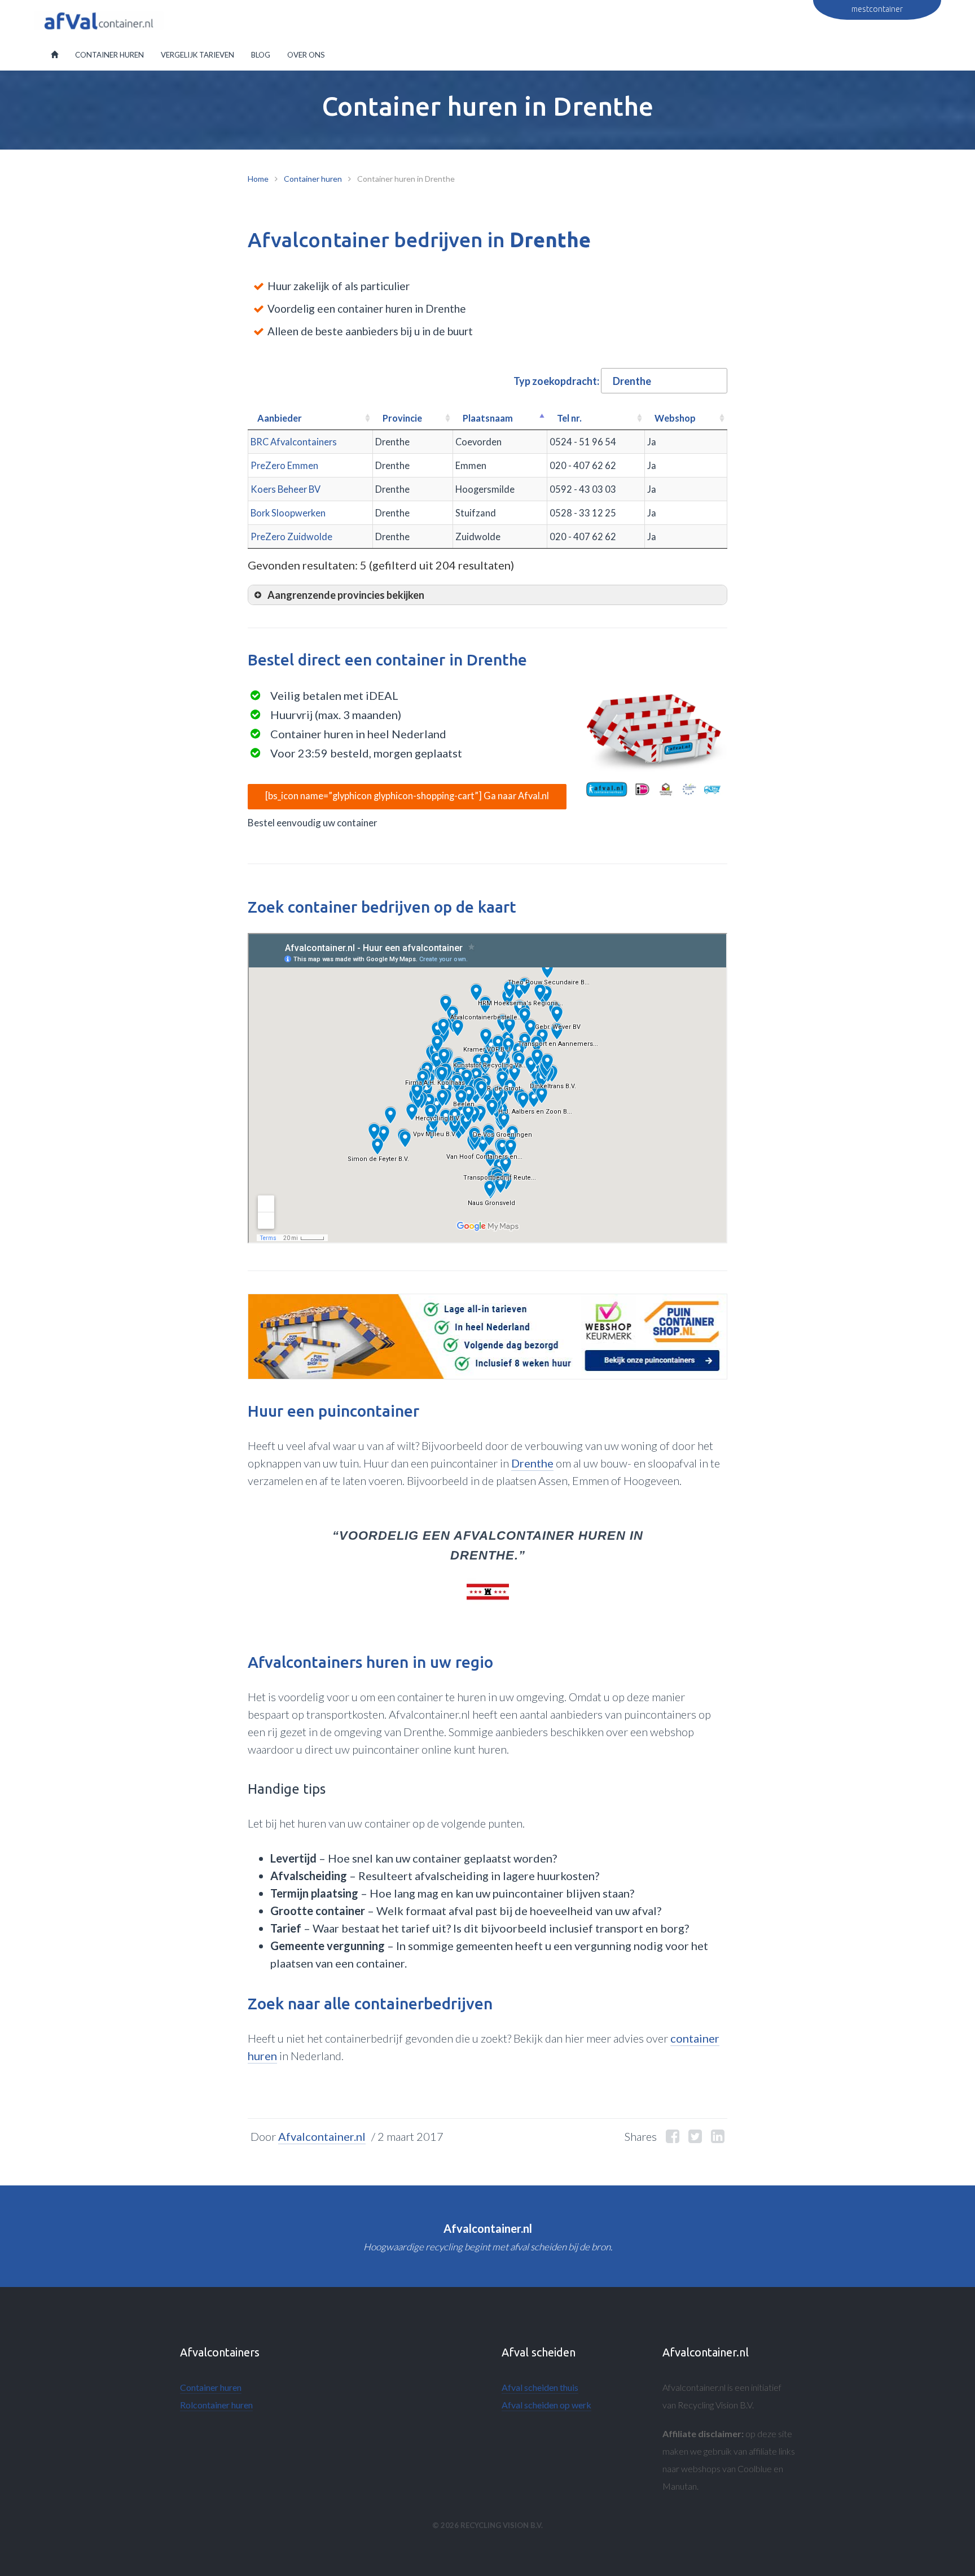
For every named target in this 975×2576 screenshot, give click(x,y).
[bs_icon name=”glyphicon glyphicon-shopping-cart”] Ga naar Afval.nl (407, 796)
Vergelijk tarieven (197, 55)
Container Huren (109, 55)
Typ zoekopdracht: (556, 381)
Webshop (675, 418)
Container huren (313, 179)
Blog (261, 55)
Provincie (402, 418)
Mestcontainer (877, 9)
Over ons (306, 55)
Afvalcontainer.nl (322, 2136)
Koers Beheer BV (286, 489)
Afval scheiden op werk (546, 2405)
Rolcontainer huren (216, 2405)
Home (258, 179)
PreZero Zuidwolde (291, 536)
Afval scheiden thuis (540, 2387)
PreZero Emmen (284, 465)
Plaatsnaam (488, 418)
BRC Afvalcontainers (294, 442)
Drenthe (532, 1463)
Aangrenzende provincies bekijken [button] (346, 595)
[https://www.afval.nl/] (654, 744)
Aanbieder (280, 418)
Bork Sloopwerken (288, 513)
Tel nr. (569, 418)
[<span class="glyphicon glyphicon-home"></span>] (54, 55)
